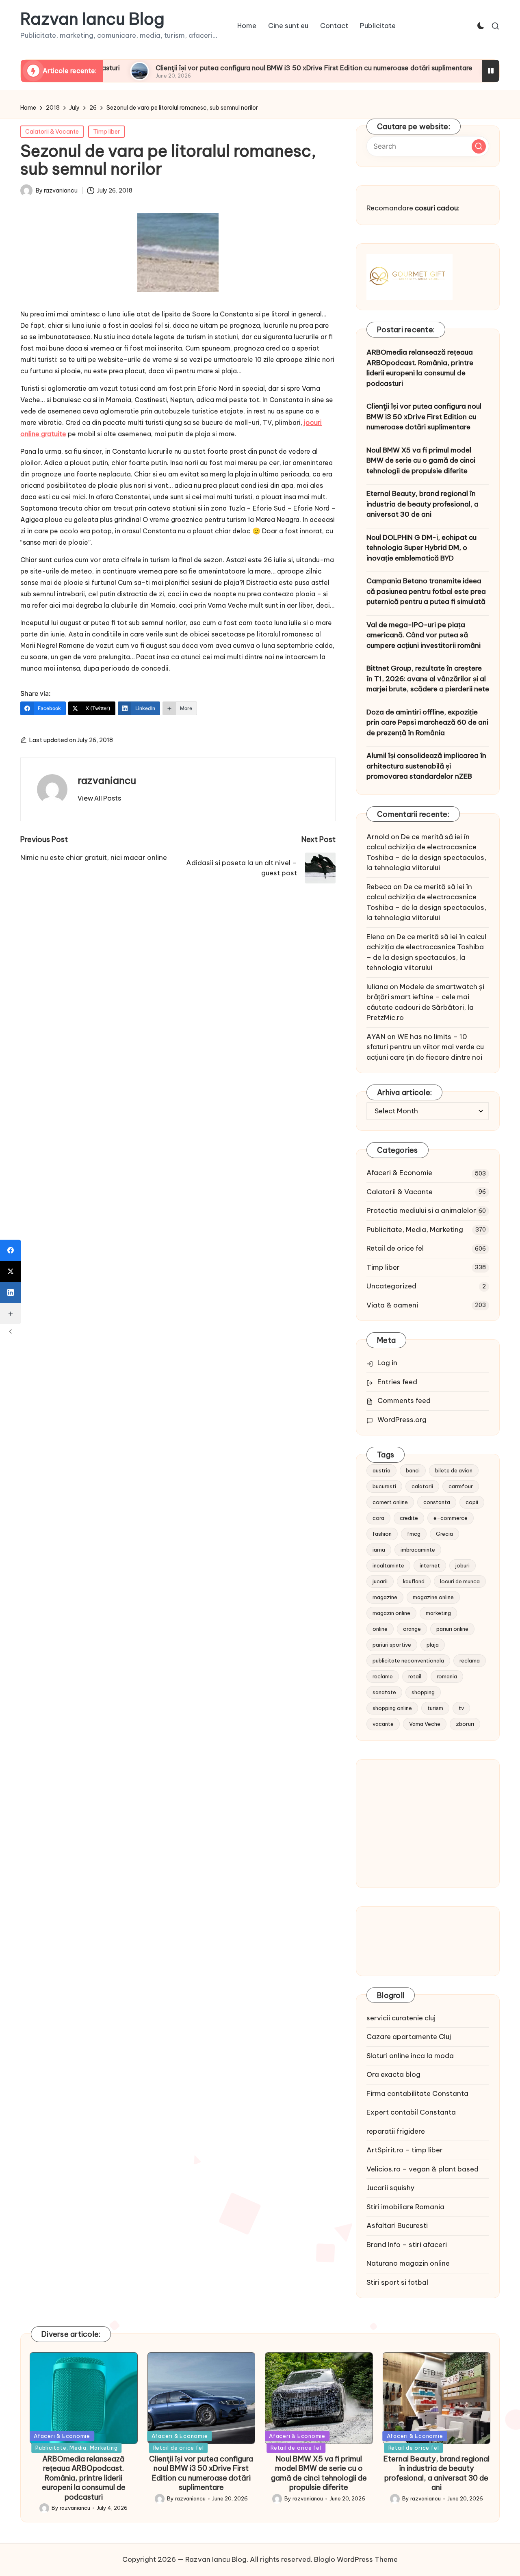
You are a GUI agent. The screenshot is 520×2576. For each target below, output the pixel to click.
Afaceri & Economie (399, 1173)
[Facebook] (11, 1250)
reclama (470, 1660)
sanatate (384, 1692)
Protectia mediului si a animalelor (421, 1210)
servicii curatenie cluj (401, 2018)
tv (461, 1708)
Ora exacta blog (393, 2074)
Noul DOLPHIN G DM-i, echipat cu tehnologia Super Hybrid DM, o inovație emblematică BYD (421, 548)
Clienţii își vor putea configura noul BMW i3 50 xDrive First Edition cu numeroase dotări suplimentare (253, 68)
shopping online (392, 1708)
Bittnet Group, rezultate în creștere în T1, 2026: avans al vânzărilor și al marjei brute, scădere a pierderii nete (428, 679)
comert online (390, 1502)
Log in (387, 1363)
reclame (383, 1676)
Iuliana (377, 987)
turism (435, 1708)
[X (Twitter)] (11, 1271)
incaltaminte (388, 1565)
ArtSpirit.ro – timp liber (405, 2150)
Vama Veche (425, 1724)
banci (413, 1470)
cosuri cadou (436, 208)
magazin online (391, 1613)
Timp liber (106, 132)
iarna (379, 1550)
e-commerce (451, 1518)
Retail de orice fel (395, 1248)
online (380, 1629)
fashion (382, 1534)
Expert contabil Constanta (411, 2112)
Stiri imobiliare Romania (405, 2207)
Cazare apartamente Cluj (409, 2037)
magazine (385, 1597)
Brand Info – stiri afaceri (407, 2245)
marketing (438, 1613)
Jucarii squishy (390, 2188)
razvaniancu (107, 780)
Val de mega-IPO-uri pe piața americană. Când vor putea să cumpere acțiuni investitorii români (424, 635)
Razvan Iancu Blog (92, 19)
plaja (433, 1645)
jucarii (380, 1581)
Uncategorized (391, 1286)
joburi (463, 1565)
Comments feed (404, 1401)
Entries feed (397, 1382)
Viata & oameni (392, 1305)
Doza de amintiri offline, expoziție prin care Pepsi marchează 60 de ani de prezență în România (427, 722)
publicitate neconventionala (408, 1660)
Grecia (444, 1534)
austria (381, 1470)
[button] (99, 798)
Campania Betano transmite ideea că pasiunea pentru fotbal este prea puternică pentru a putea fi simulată (426, 591)
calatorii (422, 1486)
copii (472, 1502)
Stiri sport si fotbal (397, 2282)
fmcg (414, 1534)
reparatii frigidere (396, 2131)
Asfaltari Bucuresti (397, 2225)
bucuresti (384, 1486)
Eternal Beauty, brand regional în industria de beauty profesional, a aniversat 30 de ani (422, 504)
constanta (437, 1502)
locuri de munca (460, 1581)
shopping (423, 1692)
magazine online (433, 1597)
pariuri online (452, 1629)
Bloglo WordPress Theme (356, 2559)
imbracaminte (418, 1550)
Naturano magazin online (408, 2263)
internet (430, 1565)
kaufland (414, 1581)
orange (412, 1629)
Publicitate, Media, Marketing (415, 1230)
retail (415, 1676)
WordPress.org (402, 1420)
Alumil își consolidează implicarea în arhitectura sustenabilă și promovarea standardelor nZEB (426, 766)
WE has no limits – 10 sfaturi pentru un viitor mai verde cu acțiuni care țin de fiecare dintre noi (425, 1047)
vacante (383, 1724)
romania (447, 1676)
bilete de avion (454, 1470)
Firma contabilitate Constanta (417, 2093)
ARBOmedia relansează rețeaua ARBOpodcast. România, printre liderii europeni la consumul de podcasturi (420, 368)
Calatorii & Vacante (52, 132)
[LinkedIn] (11, 1292)
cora (378, 1518)
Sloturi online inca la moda (410, 2056)
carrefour (461, 1486)
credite (409, 1518)
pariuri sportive (392, 1645)
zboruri (465, 1724)
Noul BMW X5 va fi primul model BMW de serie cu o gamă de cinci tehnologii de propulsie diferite (421, 460)
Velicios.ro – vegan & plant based (422, 2169)
